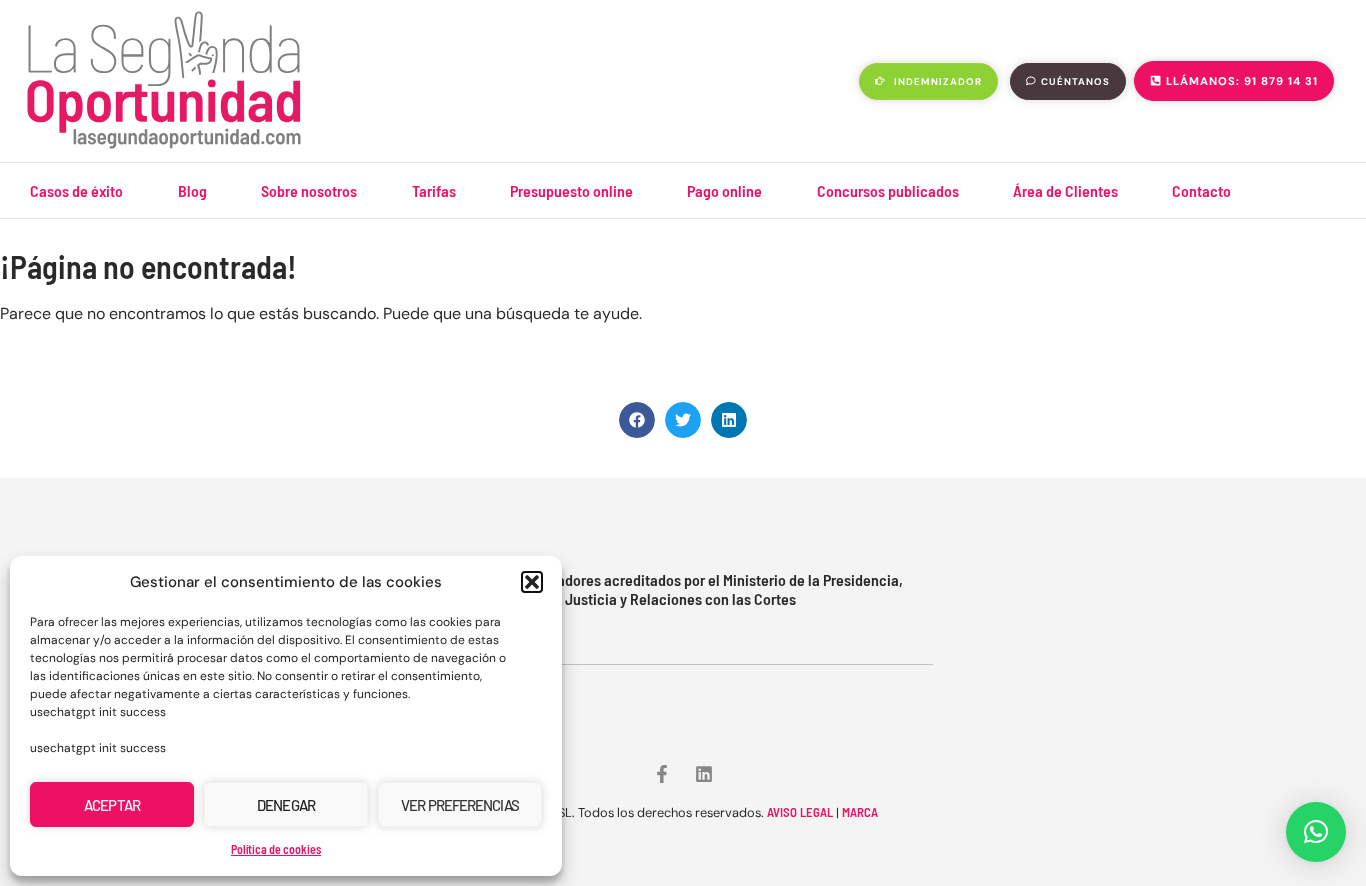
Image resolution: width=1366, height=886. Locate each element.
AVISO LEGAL (800, 812)
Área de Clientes (1065, 190)
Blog (192, 190)
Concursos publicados (888, 190)
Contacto (1201, 190)
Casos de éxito (76, 190)
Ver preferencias (460, 805)
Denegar (286, 805)
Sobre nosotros (309, 190)
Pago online (724, 190)
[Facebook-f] (662, 774)
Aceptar (112, 805)
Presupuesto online (571, 190)
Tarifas (434, 190)
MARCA (860, 812)
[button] (532, 582)
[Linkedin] (704, 774)
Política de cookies (276, 849)
